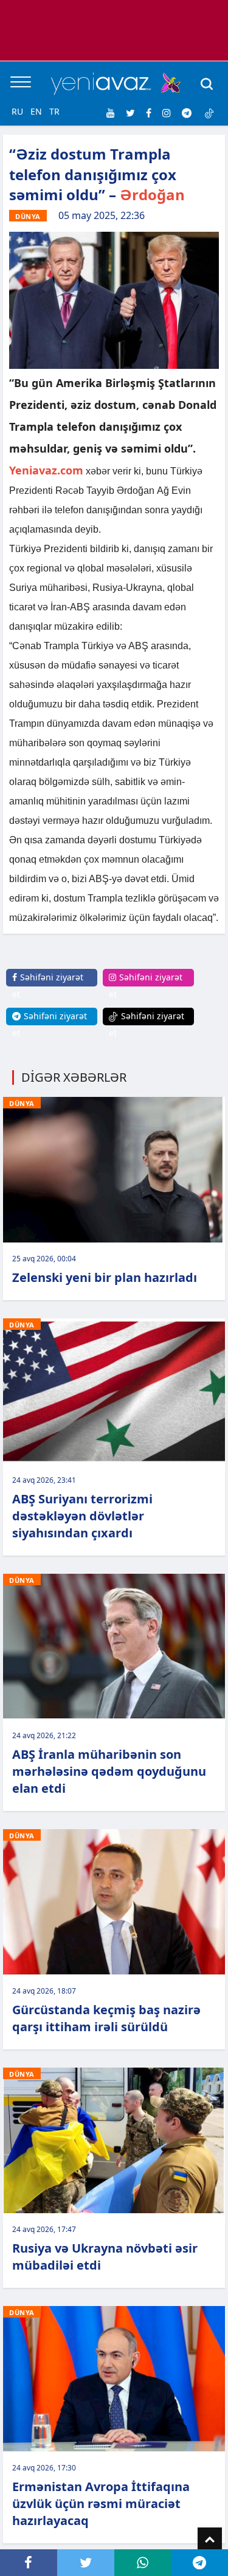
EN (36, 111)
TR (54, 111)
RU (17, 111)
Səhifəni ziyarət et (48, 986)
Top (210, 2540)
